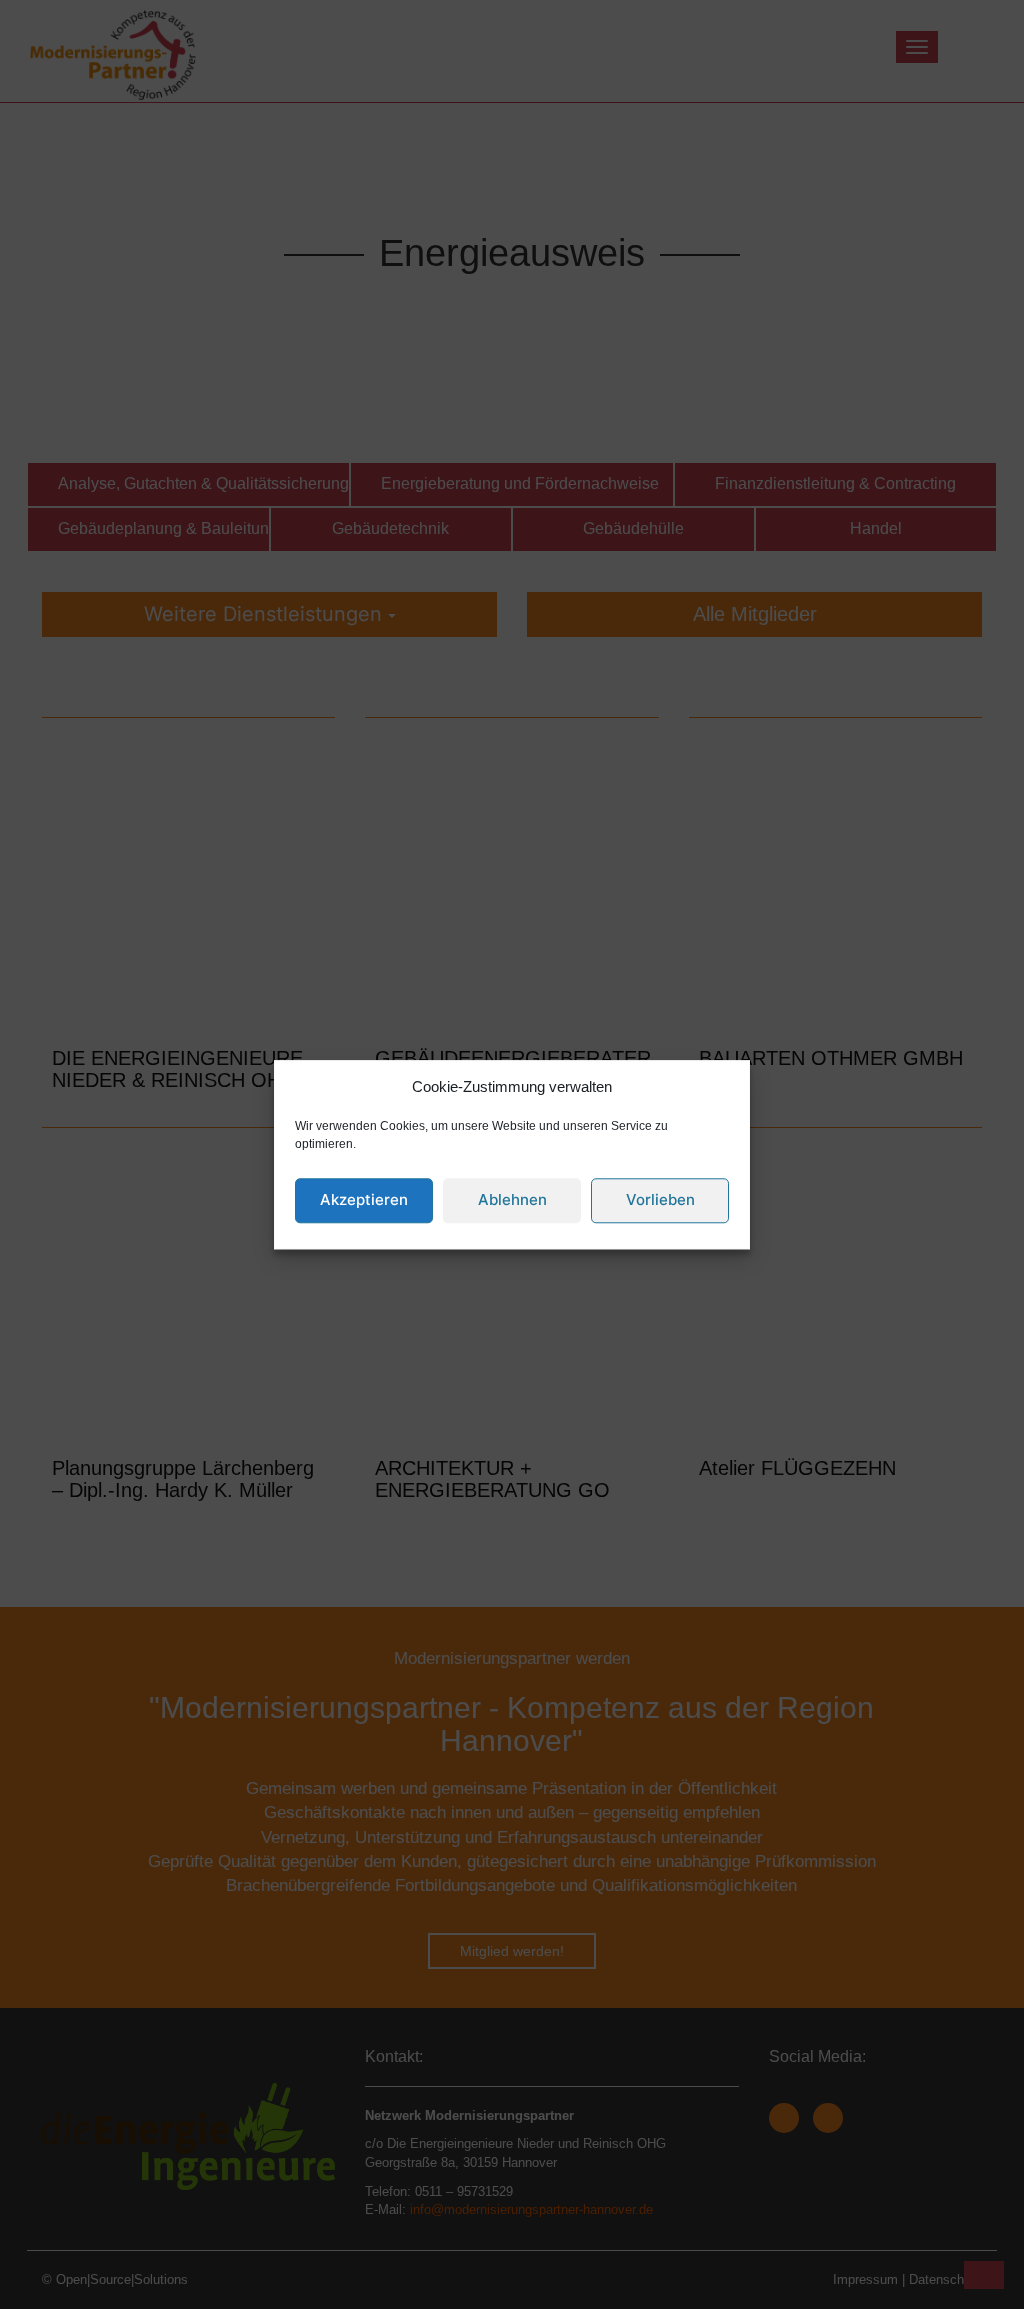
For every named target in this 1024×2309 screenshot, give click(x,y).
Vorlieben (660, 1200)
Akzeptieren (364, 1200)
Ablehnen (512, 1200)
